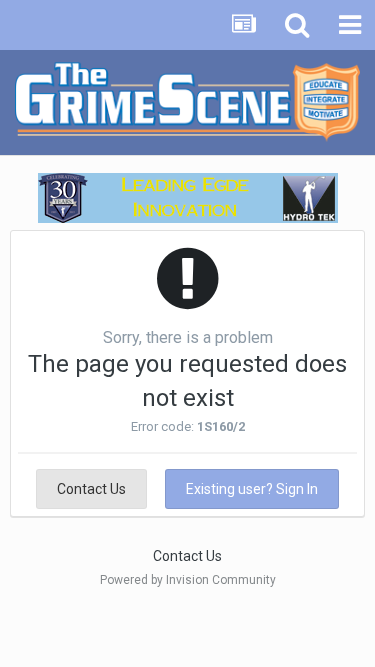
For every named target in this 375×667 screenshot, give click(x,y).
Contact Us (91, 489)
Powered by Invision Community (188, 580)
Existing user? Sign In (252, 489)
